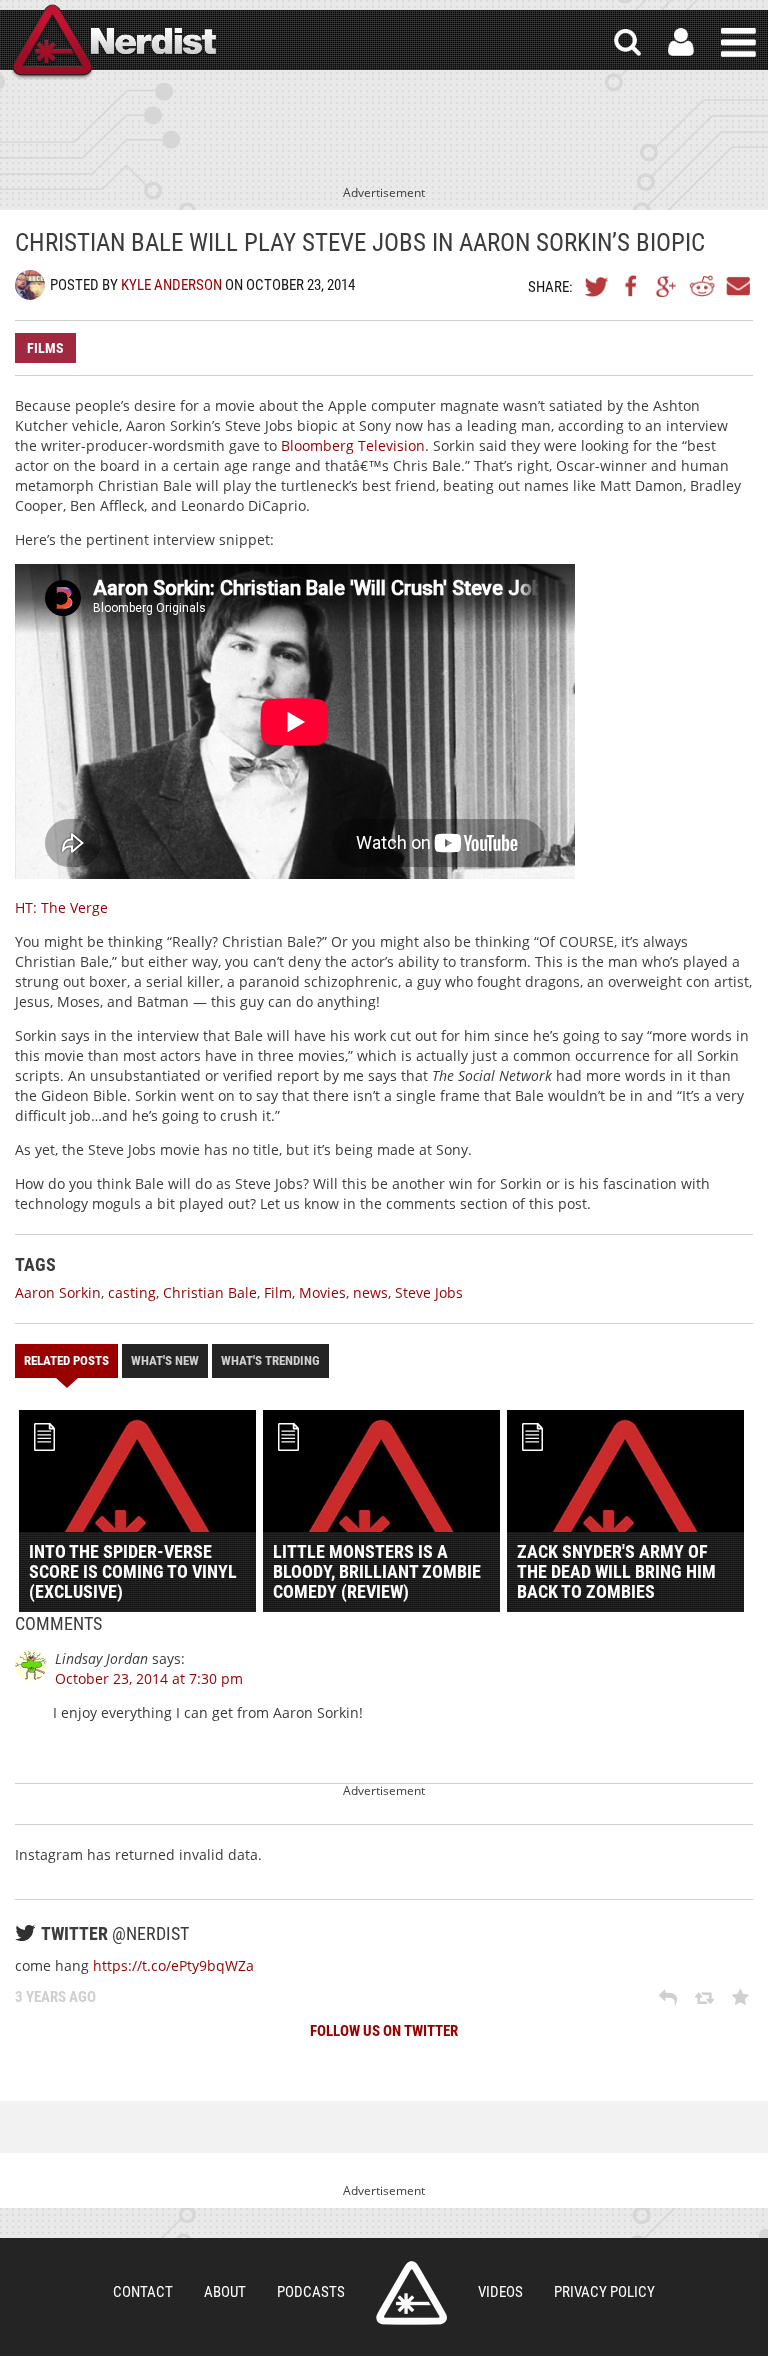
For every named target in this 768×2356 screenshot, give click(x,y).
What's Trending (270, 1360)
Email (737, 286)
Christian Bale (210, 1292)
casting (132, 1292)
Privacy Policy (604, 2292)
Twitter (597, 286)
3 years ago (55, 1997)
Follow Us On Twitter (384, 2031)
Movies (322, 1292)
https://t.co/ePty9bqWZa (173, 1965)
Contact (143, 2292)
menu (738, 42)
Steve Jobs (429, 1292)
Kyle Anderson (171, 285)
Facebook (632, 286)
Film (278, 1292)
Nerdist (113, 42)
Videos (500, 2292)
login (681, 42)
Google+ (667, 286)
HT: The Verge (61, 907)
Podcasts (311, 2292)
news (370, 1292)
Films (45, 348)
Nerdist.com (411, 2293)
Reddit (702, 286)
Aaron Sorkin (58, 1292)
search (627, 42)
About (225, 2292)
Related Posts (66, 1360)
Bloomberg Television (353, 445)
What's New (165, 1360)
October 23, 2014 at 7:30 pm (149, 1678)
